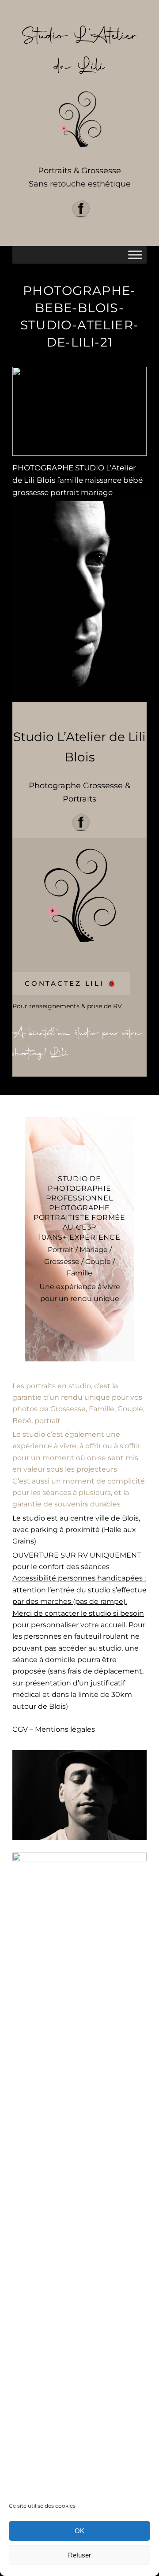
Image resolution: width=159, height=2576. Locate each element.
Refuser (79, 2555)
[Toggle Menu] (135, 255)
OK (79, 2531)
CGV (20, 1729)
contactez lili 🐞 (71, 983)
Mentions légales (65, 1729)
